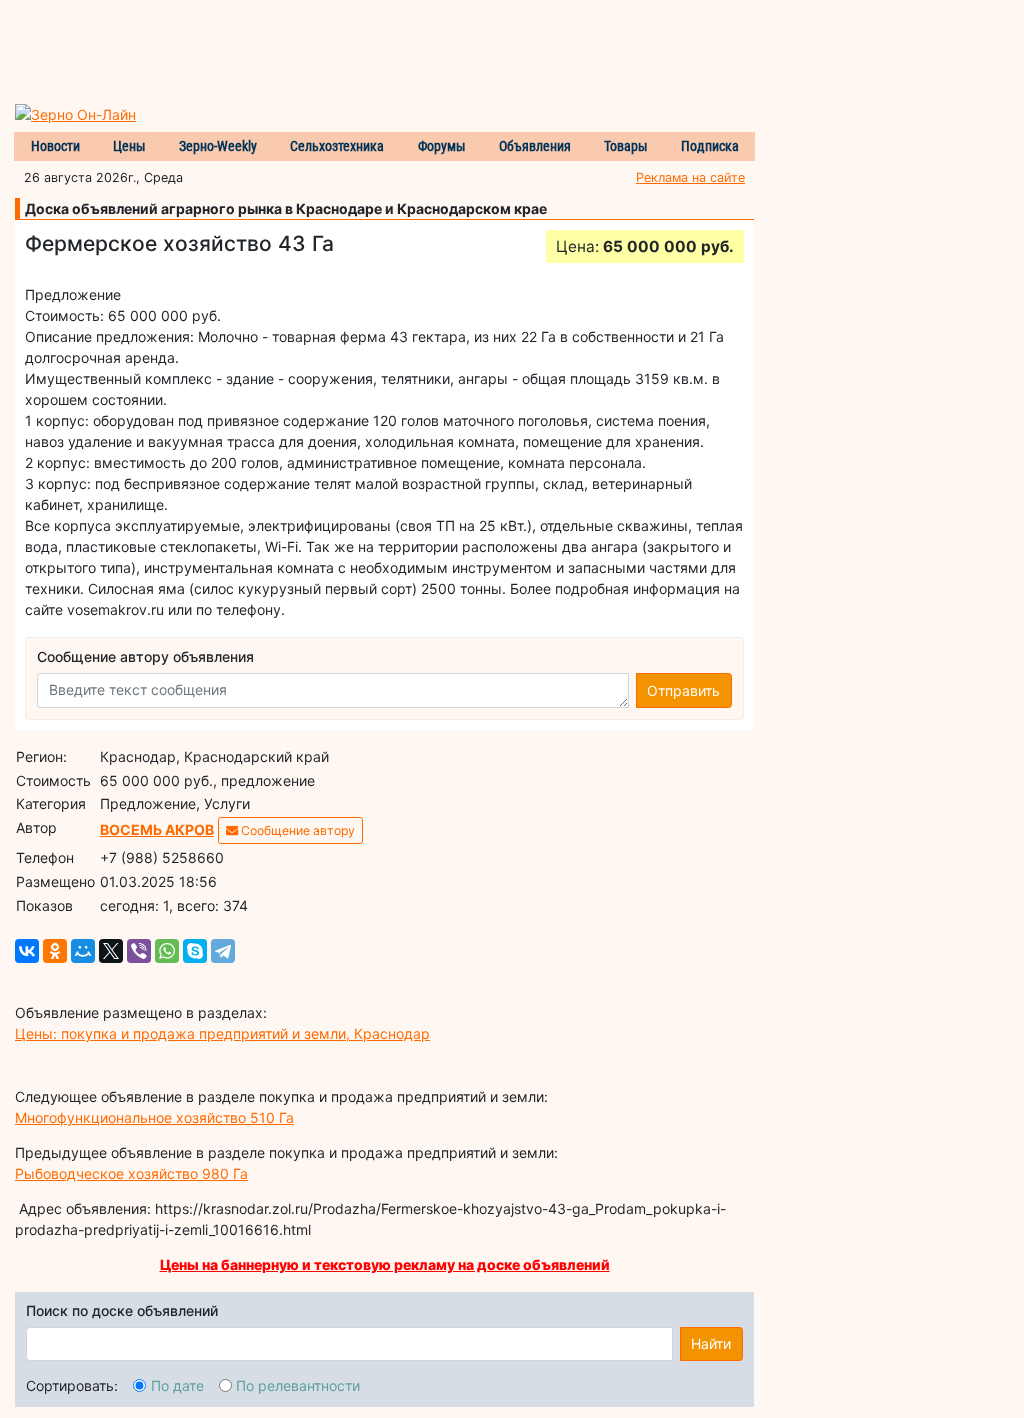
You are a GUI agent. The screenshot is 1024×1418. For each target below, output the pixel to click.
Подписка (710, 146)
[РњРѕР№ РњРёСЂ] (83, 951)
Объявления (535, 146)
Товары (626, 146)
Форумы (442, 146)
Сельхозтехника (337, 146)
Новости (55, 146)
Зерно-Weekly (218, 146)
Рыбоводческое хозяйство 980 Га (131, 1173)
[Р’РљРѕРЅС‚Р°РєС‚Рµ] (27, 951)
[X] (111, 951)
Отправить (683, 690)
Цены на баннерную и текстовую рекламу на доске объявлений (385, 1264)
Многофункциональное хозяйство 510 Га (154, 1117)
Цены (129, 146)
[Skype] (195, 951)
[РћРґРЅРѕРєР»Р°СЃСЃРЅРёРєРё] (55, 951)
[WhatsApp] (167, 951)
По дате (177, 1385)
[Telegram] (223, 951)
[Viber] (139, 951)
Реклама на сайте (690, 177)
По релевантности (298, 1385)
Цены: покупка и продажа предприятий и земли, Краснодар (222, 1033)
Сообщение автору (296, 830)
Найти (711, 1343)
